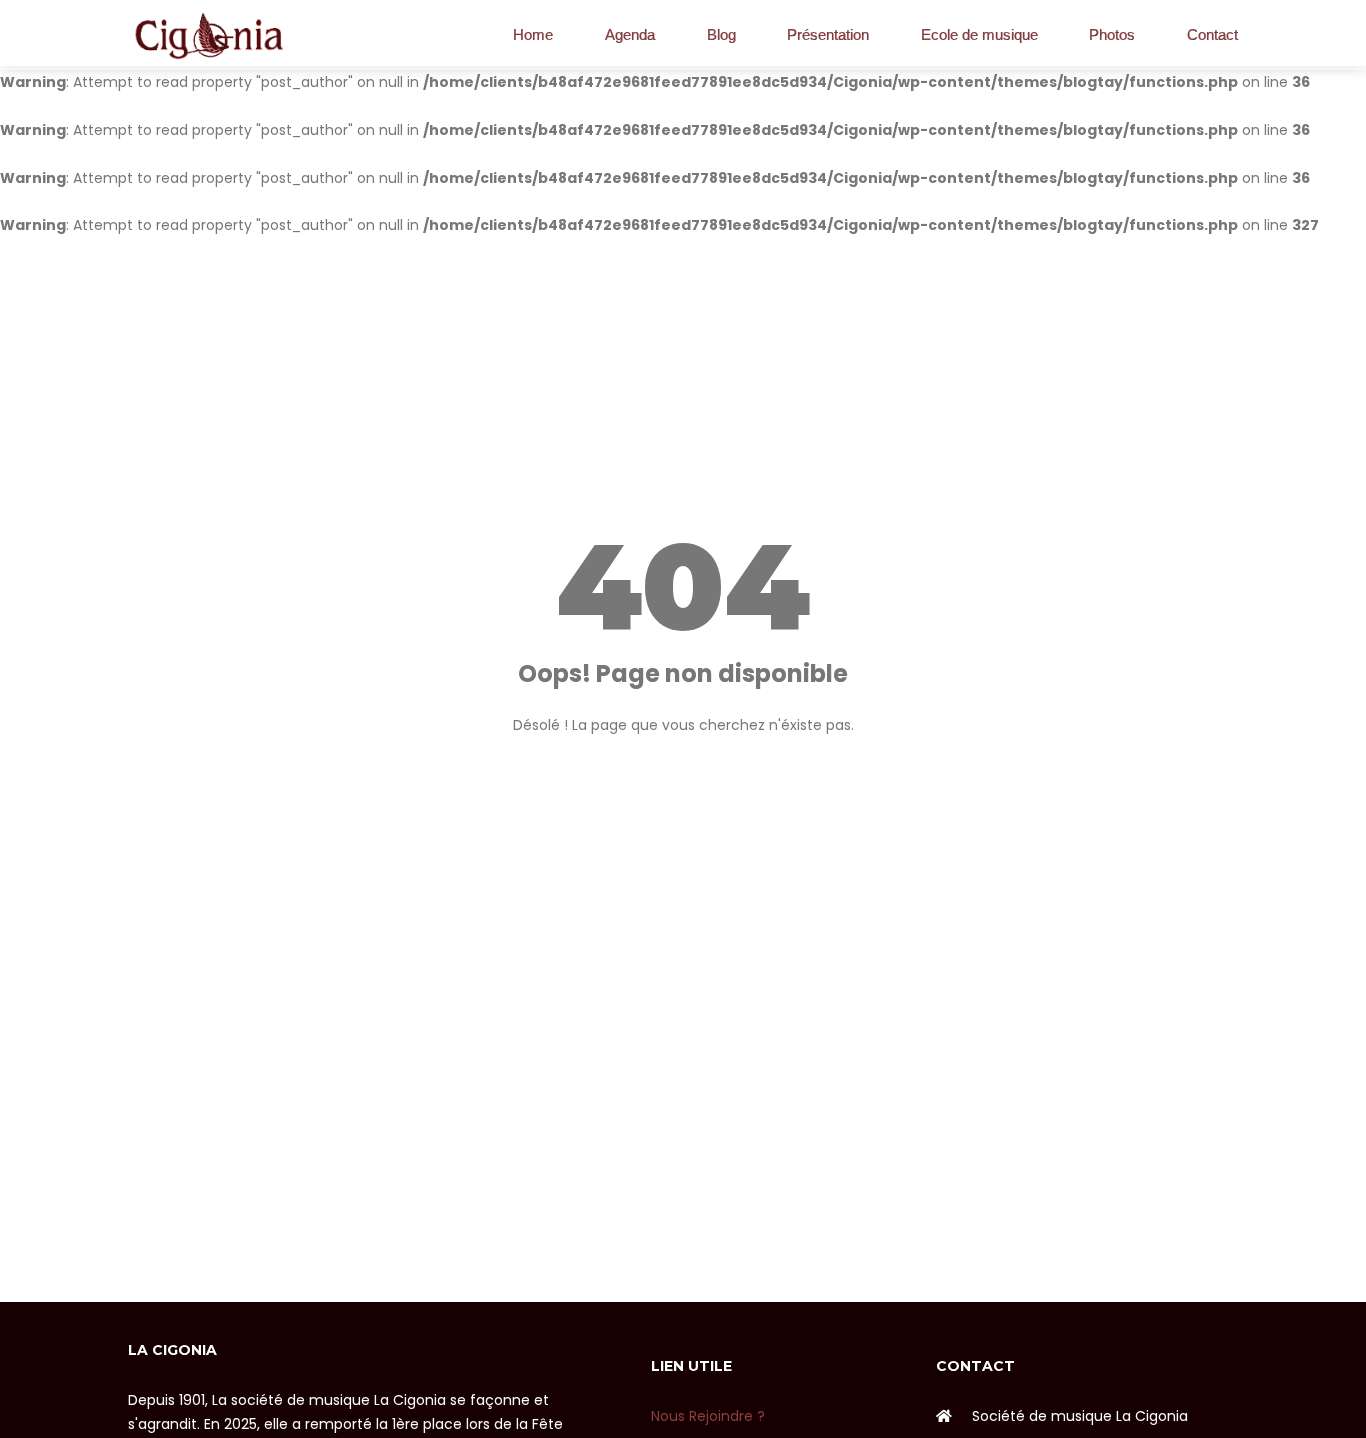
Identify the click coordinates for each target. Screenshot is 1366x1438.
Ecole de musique (979, 34)
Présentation (828, 34)
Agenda (630, 34)
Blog (721, 34)
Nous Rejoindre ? (708, 1416)
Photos (1112, 34)
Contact (1212, 34)
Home (533, 34)
